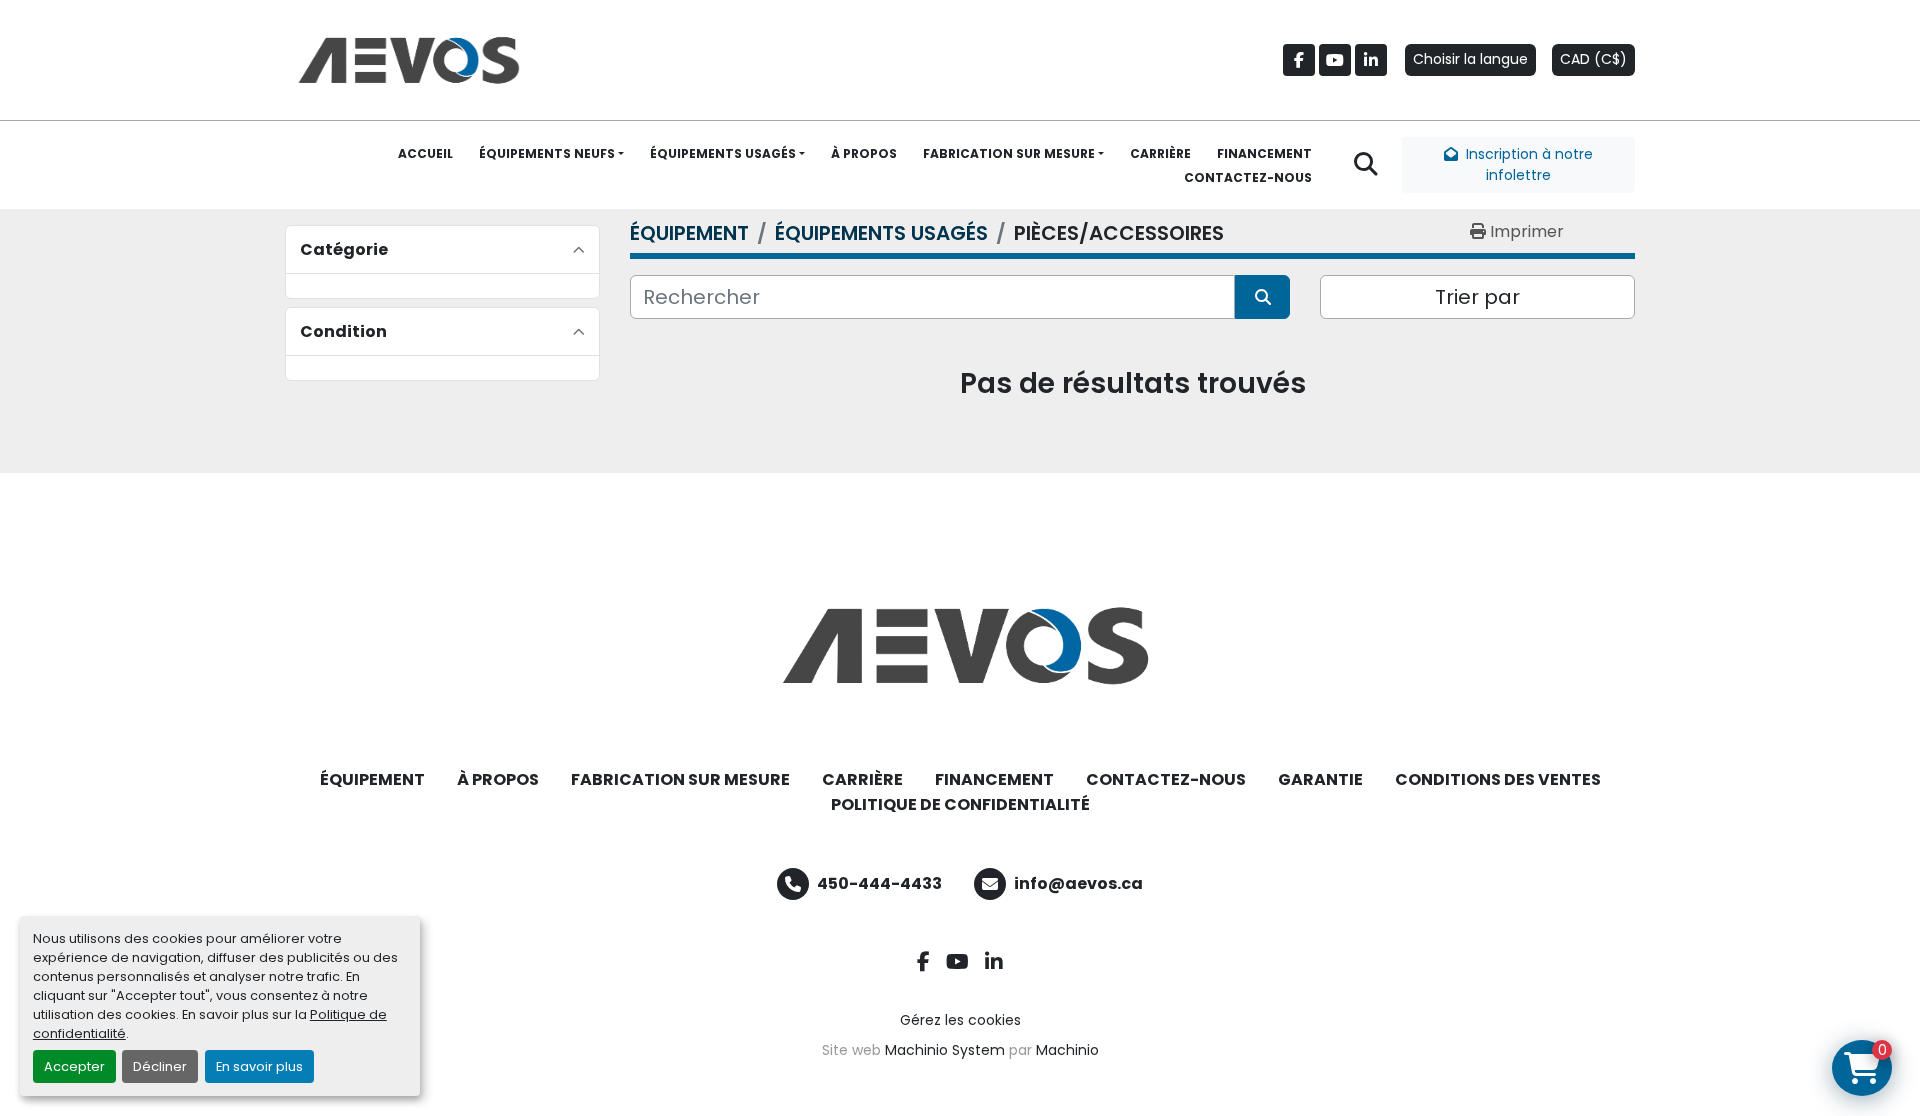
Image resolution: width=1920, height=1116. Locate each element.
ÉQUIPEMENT (372, 779)
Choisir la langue (1470, 59)
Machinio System (945, 1050)
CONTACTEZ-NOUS (1248, 177)
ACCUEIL (425, 153)
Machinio (1067, 1050)
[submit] (1262, 297)
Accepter (74, 1066)
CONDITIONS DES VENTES (1498, 779)
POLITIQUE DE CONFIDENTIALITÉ (960, 804)
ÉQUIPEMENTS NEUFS (547, 153)
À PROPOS (864, 153)
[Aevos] (960, 646)
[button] (551, 154)
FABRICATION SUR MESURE (1009, 153)
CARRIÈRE (1160, 153)
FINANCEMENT (1264, 153)
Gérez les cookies (960, 1020)
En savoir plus (259, 1066)
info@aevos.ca (1078, 883)
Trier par (1477, 297)
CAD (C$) (1593, 59)
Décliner (160, 1066)
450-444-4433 (879, 883)
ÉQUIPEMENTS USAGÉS (723, 153)
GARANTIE (1320, 779)
